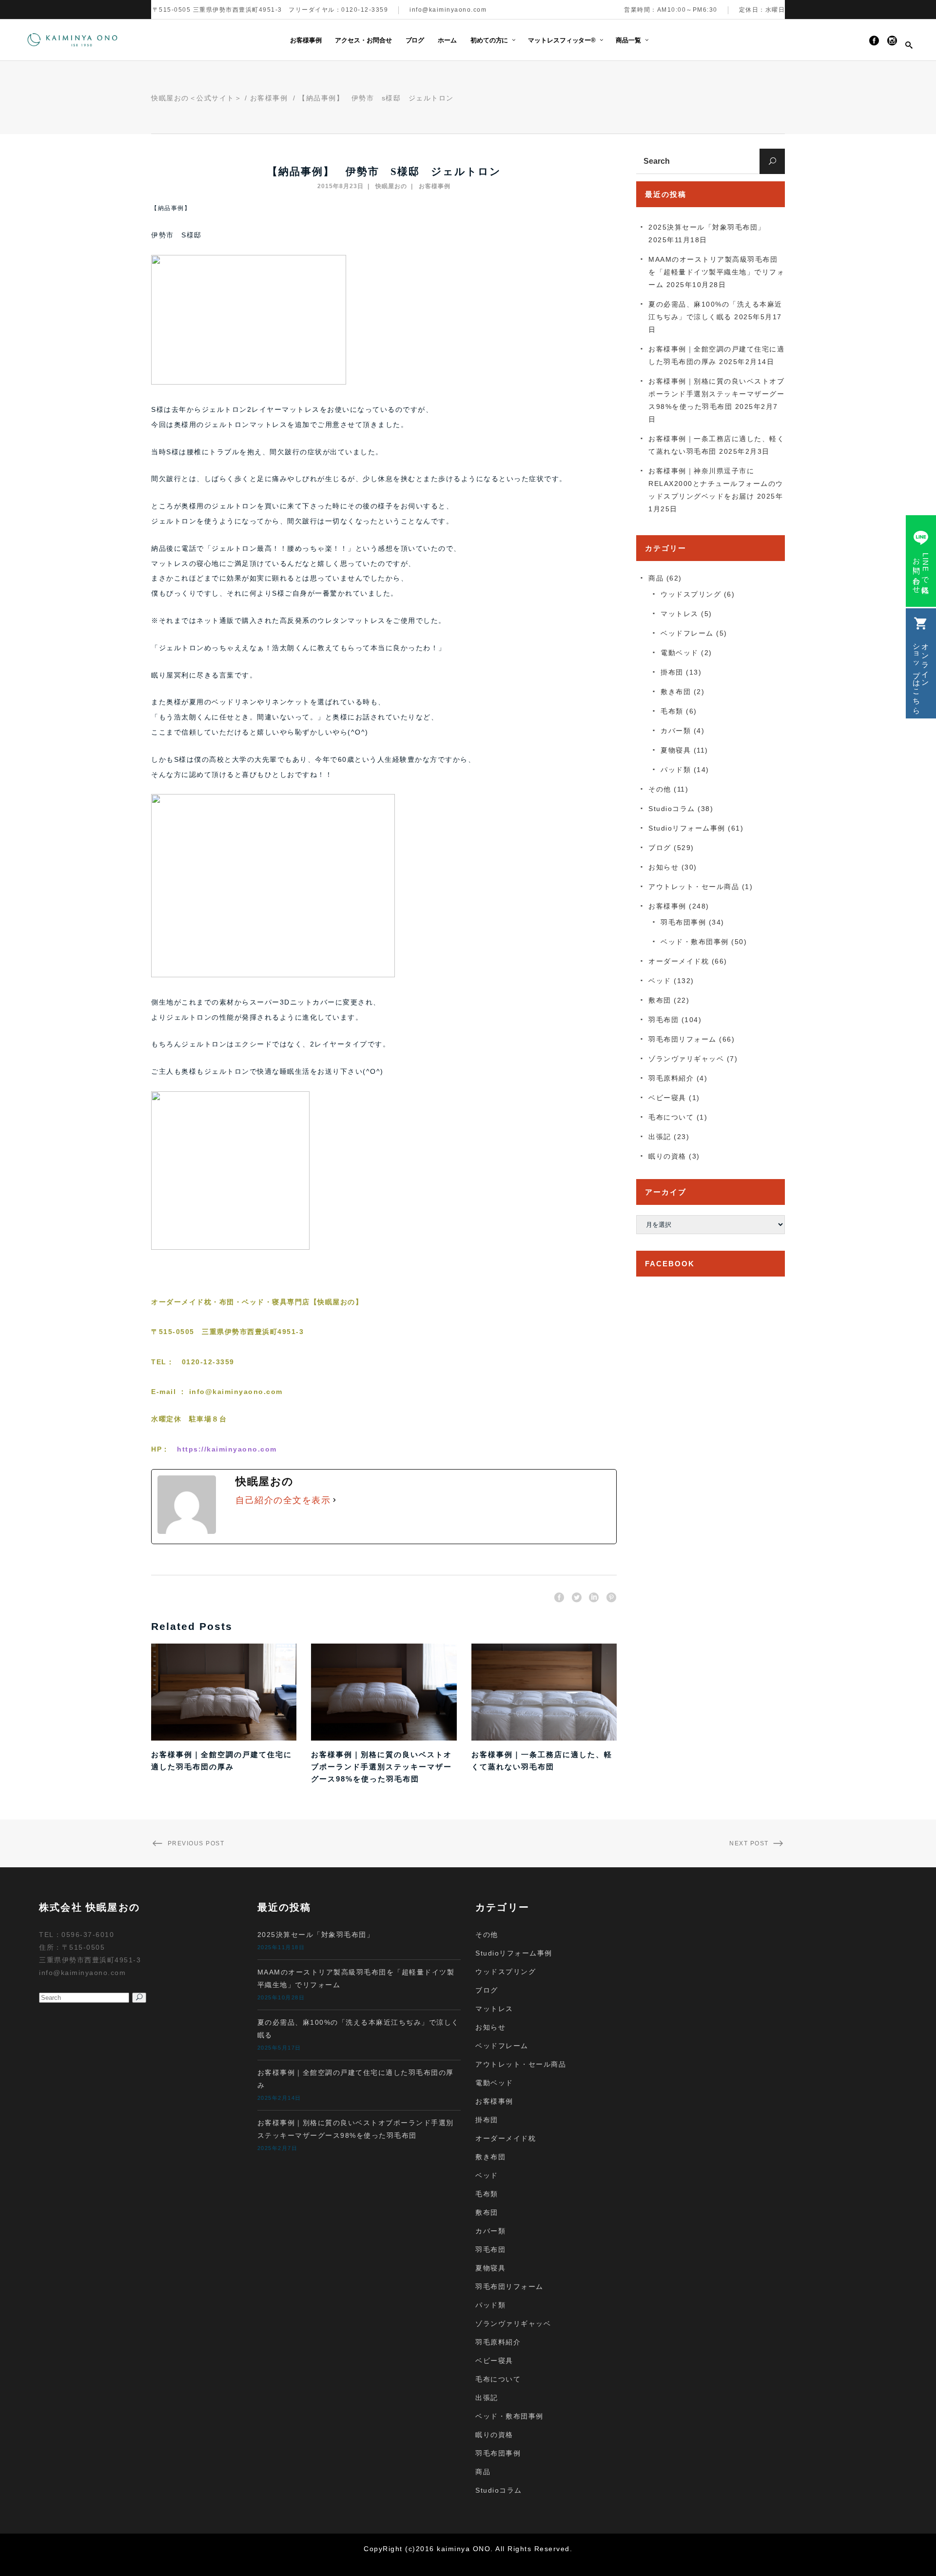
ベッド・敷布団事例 (695, 942)
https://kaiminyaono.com (227, 1449)
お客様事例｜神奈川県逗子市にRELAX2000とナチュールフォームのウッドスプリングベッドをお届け (716, 484)
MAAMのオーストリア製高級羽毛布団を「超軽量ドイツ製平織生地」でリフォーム (716, 272)
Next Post (749, 1843)
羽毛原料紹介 (671, 1078)
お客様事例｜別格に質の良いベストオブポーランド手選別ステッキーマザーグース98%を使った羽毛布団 (381, 1767)
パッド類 (676, 770)
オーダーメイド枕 (679, 961)
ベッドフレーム (687, 633)
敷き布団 (676, 692)
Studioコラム (672, 809)
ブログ (660, 848)
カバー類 (676, 731)
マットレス (680, 614)
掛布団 (672, 672)
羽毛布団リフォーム (682, 1039)
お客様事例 (269, 98)
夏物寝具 (676, 750)
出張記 (660, 1137)
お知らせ (663, 867)
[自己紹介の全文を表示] (334, 1500)
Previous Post (196, 1843)
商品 (656, 578)
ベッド (660, 981)
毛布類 (672, 711)
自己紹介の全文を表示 (283, 1500)
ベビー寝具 (667, 1098)
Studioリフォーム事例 (687, 828)
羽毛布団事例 (683, 922)
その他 (660, 789)
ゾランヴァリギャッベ (686, 1059)
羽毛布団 (663, 1020)
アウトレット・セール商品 (694, 887)
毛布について (671, 1117)
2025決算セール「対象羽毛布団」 (707, 227)
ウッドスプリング (691, 594)
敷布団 (660, 1000)
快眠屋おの (391, 186)
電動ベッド (680, 653)
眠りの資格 (667, 1156)
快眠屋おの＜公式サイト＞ (196, 98)
